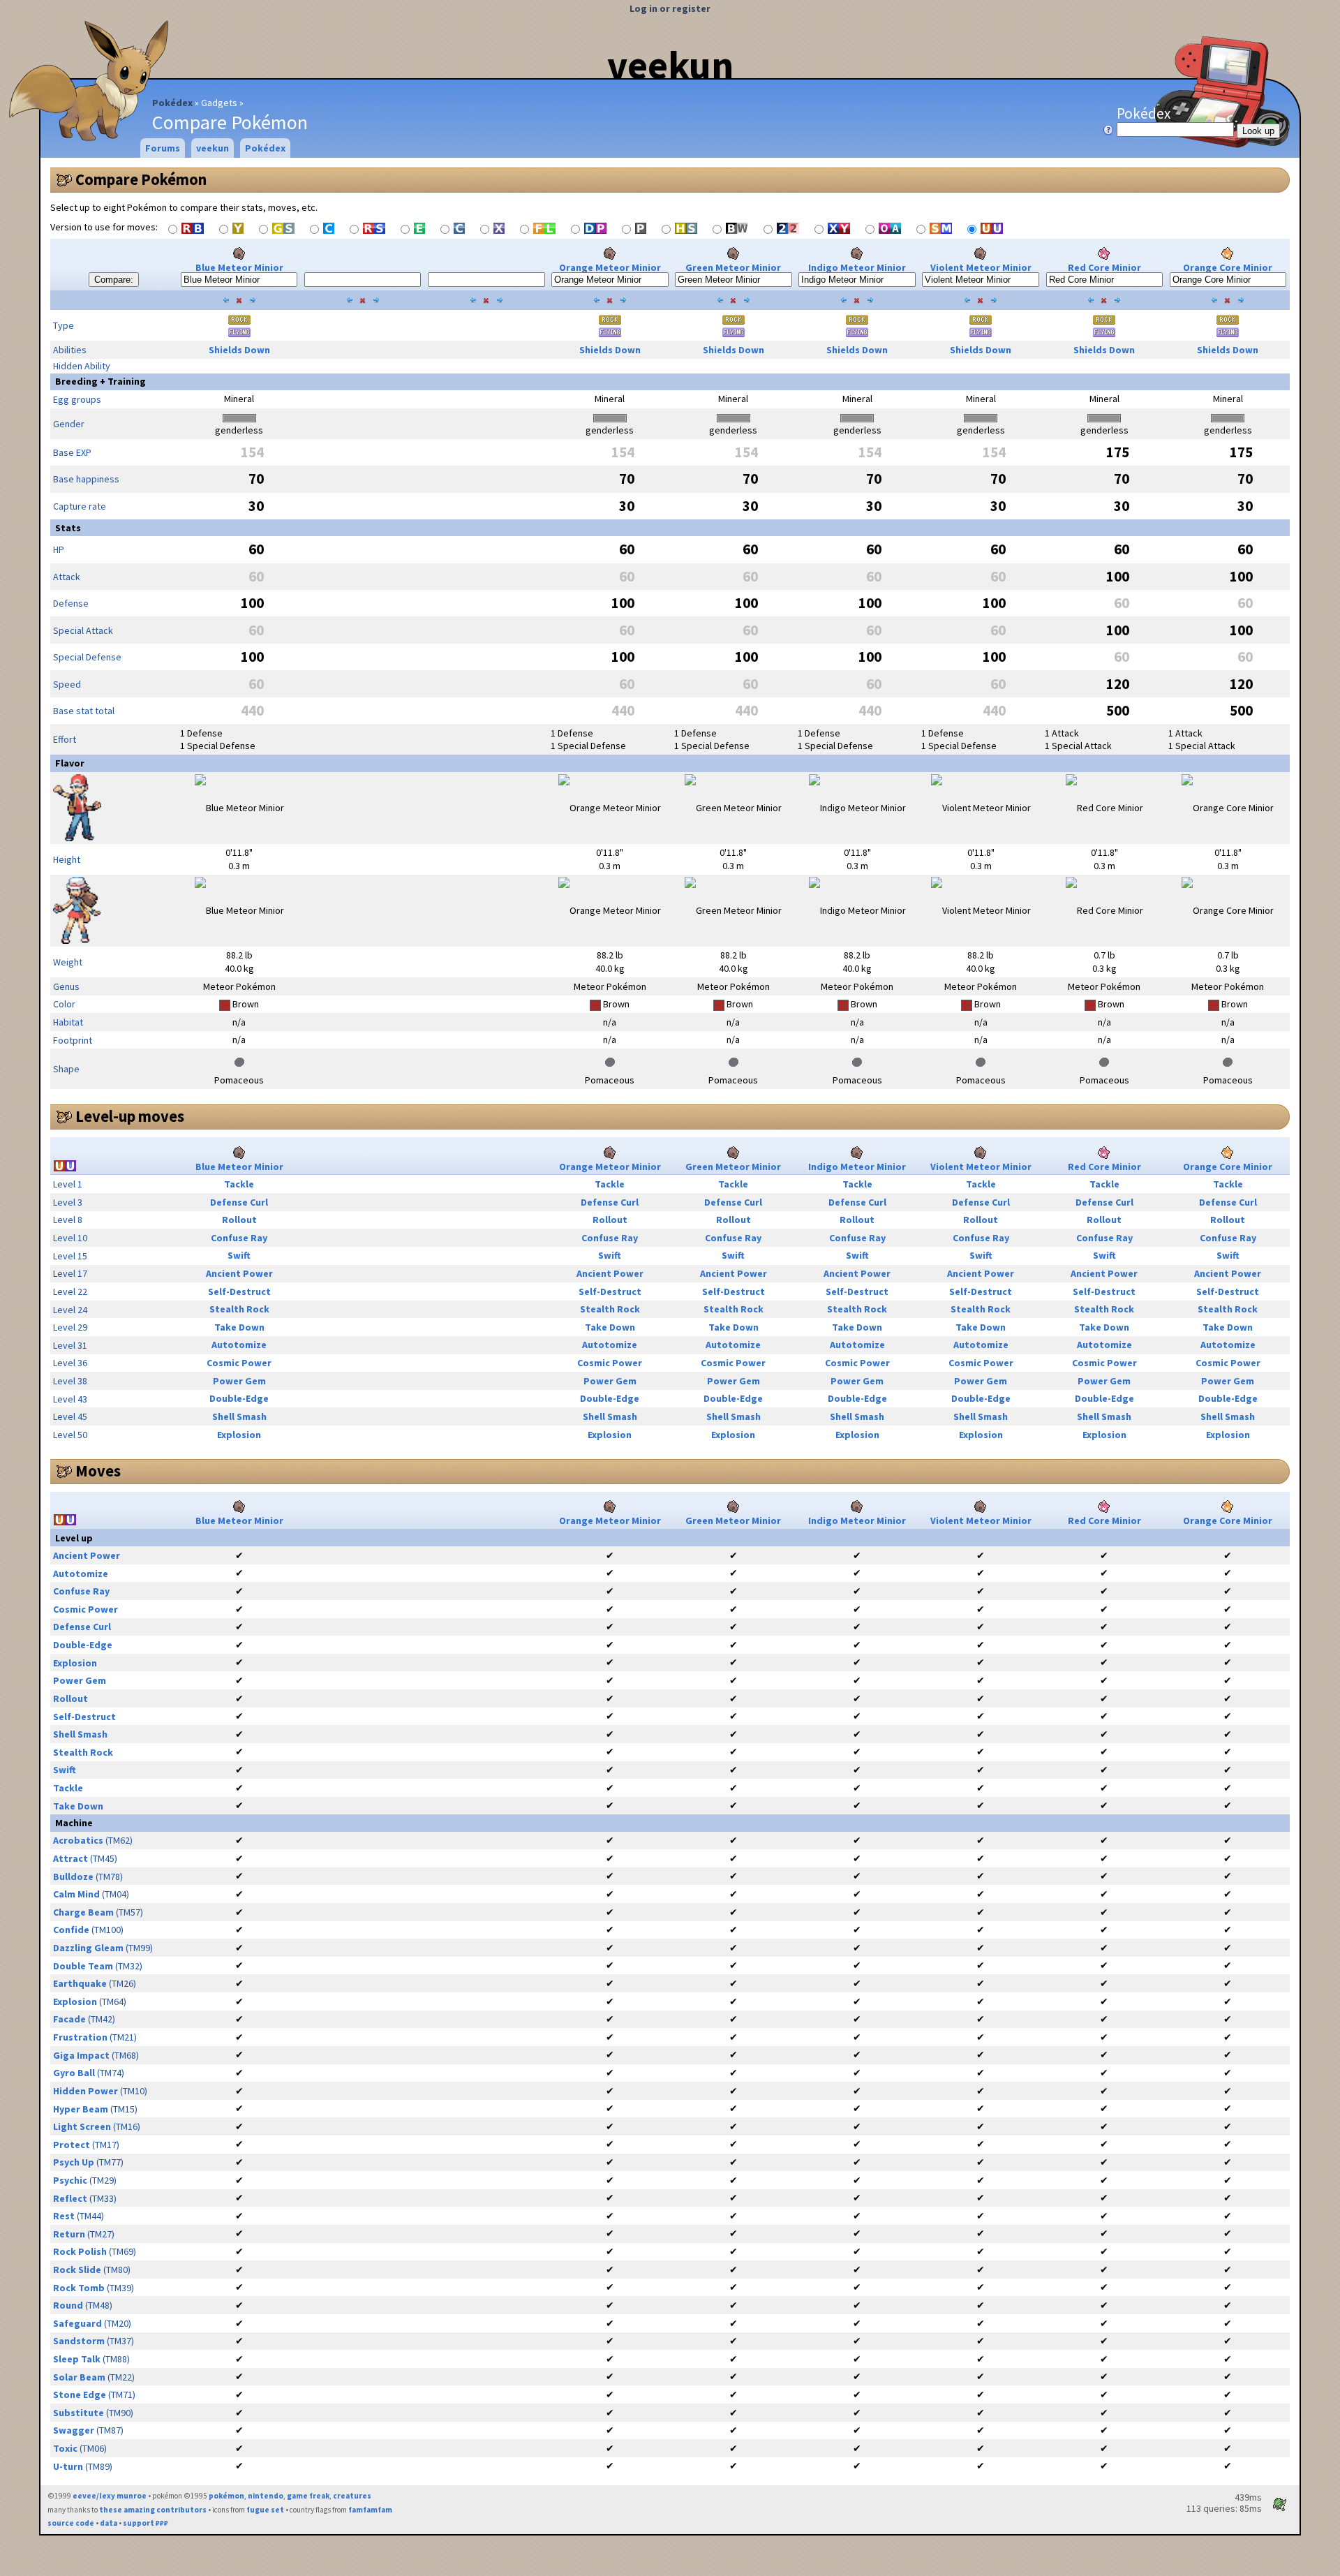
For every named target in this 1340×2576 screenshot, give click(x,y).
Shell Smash (239, 1416)
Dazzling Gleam (88, 1948)
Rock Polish (80, 2251)
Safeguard (77, 2323)
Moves (98, 1471)
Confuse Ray (239, 1238)
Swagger (74, 2430)
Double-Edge (239, 1398)
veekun (670, 65)
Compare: (114, 280)
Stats (68, 528)
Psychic (70, 2180)
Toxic (65, 2448)
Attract (70, 1858)
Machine (74, 1823)
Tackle (239, 1184)
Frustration (80, 2037)
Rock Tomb (79, 2288)
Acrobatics (78, 1840)
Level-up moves (130, 1116)
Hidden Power (85, 2091)
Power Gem (239, 1381)
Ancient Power (239, 1273)
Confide (71, 1930)
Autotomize (239, 1345)
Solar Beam (79, 2377)
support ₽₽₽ (146, 2523)
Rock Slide (77, 2270)
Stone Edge (80, 2394)
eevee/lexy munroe (110, 2496)
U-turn (68, 2466)
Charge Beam (83, 1912)
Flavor (70, 763)
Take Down (239, 1327)
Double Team (83, 1966)
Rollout (239, 1220)
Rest (64, 2216)
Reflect (70, 2198)
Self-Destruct (239, 1291)
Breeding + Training (100, 381)
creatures (352, 2496)
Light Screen (82, 2126)
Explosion (239, 1435)
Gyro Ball (74, 2073)
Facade (69, 2019)
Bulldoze (73, 1877)
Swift (239, 1255)
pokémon (226, 2496)
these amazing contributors (153, 2510)
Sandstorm (79, 2341)
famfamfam (370, 2510)
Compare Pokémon (141, 179)
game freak (308, 2496)
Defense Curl (239, 1202)
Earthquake (80, 1983)
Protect (72, 2145)
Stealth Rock (239, 1309)
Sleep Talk (77, 2359)
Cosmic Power (239, 1363)
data (109, 2523)
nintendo (266, 2496)
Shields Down (239, 350)
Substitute (79, 2413)
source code (71, 2523)
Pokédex (172, 103)
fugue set (265, 2510)
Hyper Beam (81, 2109)
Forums (163, 148)
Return (69, 2234)
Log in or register (670, 8)
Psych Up (74, 2162)
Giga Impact (81, 2055)
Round (68, 2305)
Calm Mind (76, 1894)
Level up (74, 1538)
